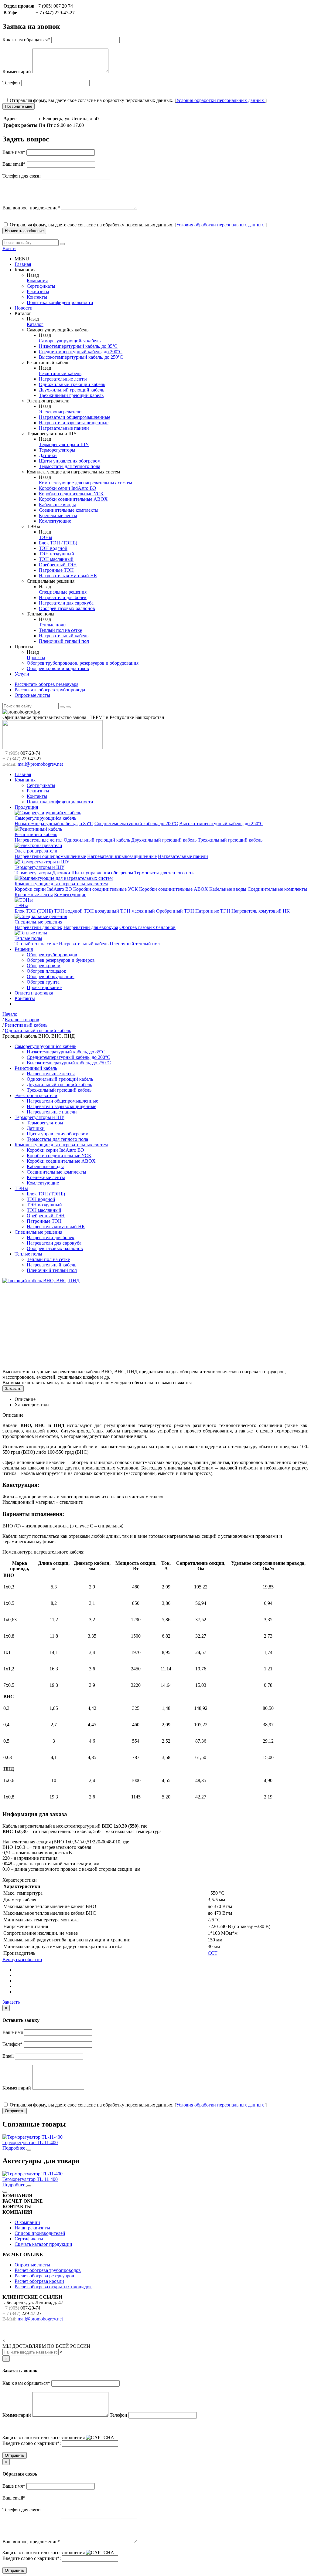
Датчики (48, 455)
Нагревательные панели (64, 428)
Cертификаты (41, 286)
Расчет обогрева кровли (39, 2281)
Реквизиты (38, 291)
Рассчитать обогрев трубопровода (50, 690)
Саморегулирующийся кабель (70, 341)
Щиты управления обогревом (70, 461)
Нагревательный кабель (64, 636)
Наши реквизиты (32, 2228)
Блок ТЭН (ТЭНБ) (58, 543)
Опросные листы (32, 695)
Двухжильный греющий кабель (72, 390)
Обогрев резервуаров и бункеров (61, 960)
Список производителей (40, 2233)
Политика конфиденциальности (60, 302)
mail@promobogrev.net (40, 764)
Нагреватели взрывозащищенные (74, 423)
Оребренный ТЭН (58, 565)
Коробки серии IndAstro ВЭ (68, 488)
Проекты (36, 658)
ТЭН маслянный (56, 559)
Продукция (26, 807)
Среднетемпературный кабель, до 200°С (81, 352)
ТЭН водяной (53, 548)
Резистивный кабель (60, 373)
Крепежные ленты (58, 515)
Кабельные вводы (57, 505)
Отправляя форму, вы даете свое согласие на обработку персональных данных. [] (138, 100)
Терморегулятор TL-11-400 (30, 2142)
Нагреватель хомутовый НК (68, 576)
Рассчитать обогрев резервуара (46, 684)
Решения (24, 949)
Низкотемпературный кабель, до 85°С (78, 346)
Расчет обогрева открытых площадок (53, 2287)
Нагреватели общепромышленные (75, 417)
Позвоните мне (19, 106)
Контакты (37, 297)
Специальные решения (63, 592)
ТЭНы (46, 537)
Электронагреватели (60, 412)
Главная (23, 264)
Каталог (35, 324)
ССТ (213, 1953)
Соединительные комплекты (69, 510)
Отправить (15, 2111)
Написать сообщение (24, 231)
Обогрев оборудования (51, 976)
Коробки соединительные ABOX (73, 499)
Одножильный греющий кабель (72, 384)
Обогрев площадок (46, 971)
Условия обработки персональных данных (221, 100)
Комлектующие (55, 521)
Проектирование (44, 987)
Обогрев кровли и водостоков (58, 668)
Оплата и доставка (34, 993)
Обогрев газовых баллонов (67, 608)
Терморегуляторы (57, 450)
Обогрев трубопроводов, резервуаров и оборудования (83, 663)
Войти (9, 248)
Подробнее (14, 2148)
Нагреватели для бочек (63, 597)
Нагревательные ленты (63, 379)
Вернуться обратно (22, 1959)
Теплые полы (53, 625)
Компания (37, 281)
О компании (27, 2222)
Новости (24, 308)
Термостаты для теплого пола (70, 466)
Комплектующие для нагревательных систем (85, 483)
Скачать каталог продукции (43, 2244)
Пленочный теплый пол (64, 641)
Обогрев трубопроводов (52, 955)
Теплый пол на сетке (60, 630)
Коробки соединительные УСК (71, 494)
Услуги (22, 674)
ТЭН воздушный (56, 554)
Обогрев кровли (44, 966)
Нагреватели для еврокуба (66, 603)
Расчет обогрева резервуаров (44, 2276)
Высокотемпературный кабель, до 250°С (81, 357)
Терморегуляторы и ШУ (64, 444)
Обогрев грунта (43, 982)
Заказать (13, 1389)
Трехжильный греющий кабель (71, 395)
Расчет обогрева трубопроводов (48, 2270)
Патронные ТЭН (56, 570)
